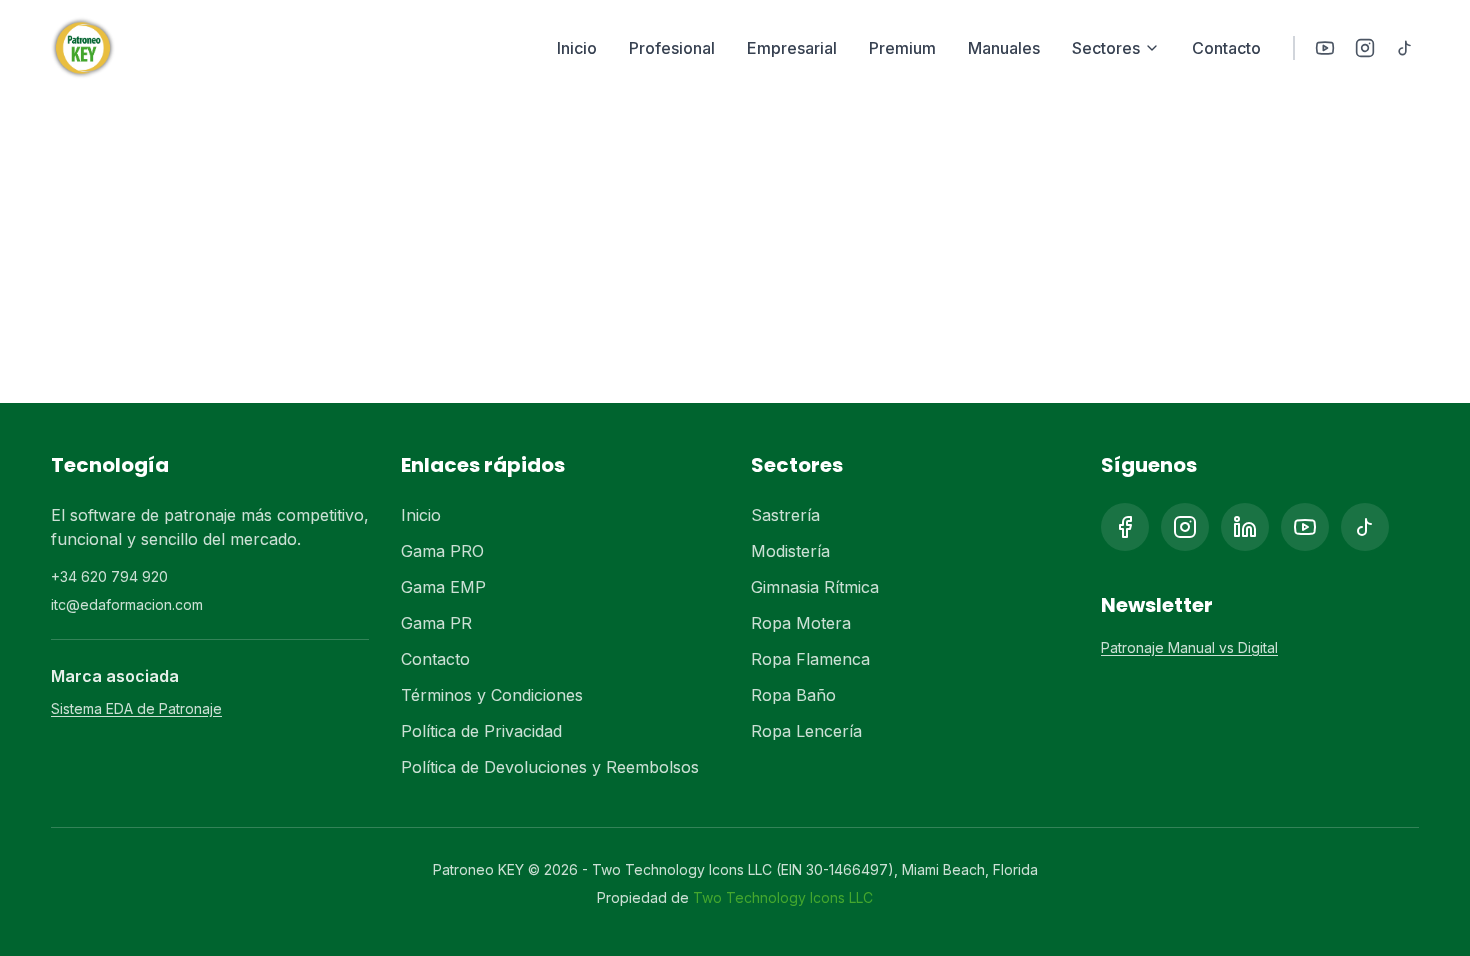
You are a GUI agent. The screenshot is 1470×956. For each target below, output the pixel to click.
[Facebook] (1125, 527)
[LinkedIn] (1245, 527)
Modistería (790, 551)
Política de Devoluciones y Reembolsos (550, 767)
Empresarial (792, 48)
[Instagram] (1365, 48)
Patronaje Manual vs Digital (1189, 647)
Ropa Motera (801, 623)
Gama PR (436, 623)
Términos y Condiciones (492, 695)
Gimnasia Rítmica (815, 587)
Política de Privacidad (481, 731)
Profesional (672, 48)
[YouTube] (1325, 48)
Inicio (577, 48)
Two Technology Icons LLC (783, 897)
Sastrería (785, 515)
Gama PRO (442, 551)
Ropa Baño (793, 695)
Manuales (1004, 48)
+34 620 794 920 (109, 576)
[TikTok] (1405, 48)
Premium (902, 48)
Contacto (1226, 48)
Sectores (1106, 48)
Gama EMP (443, 587)
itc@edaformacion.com (127, 604)
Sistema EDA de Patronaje (136, 708)
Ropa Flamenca (810, 659)
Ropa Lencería (806, 731)
